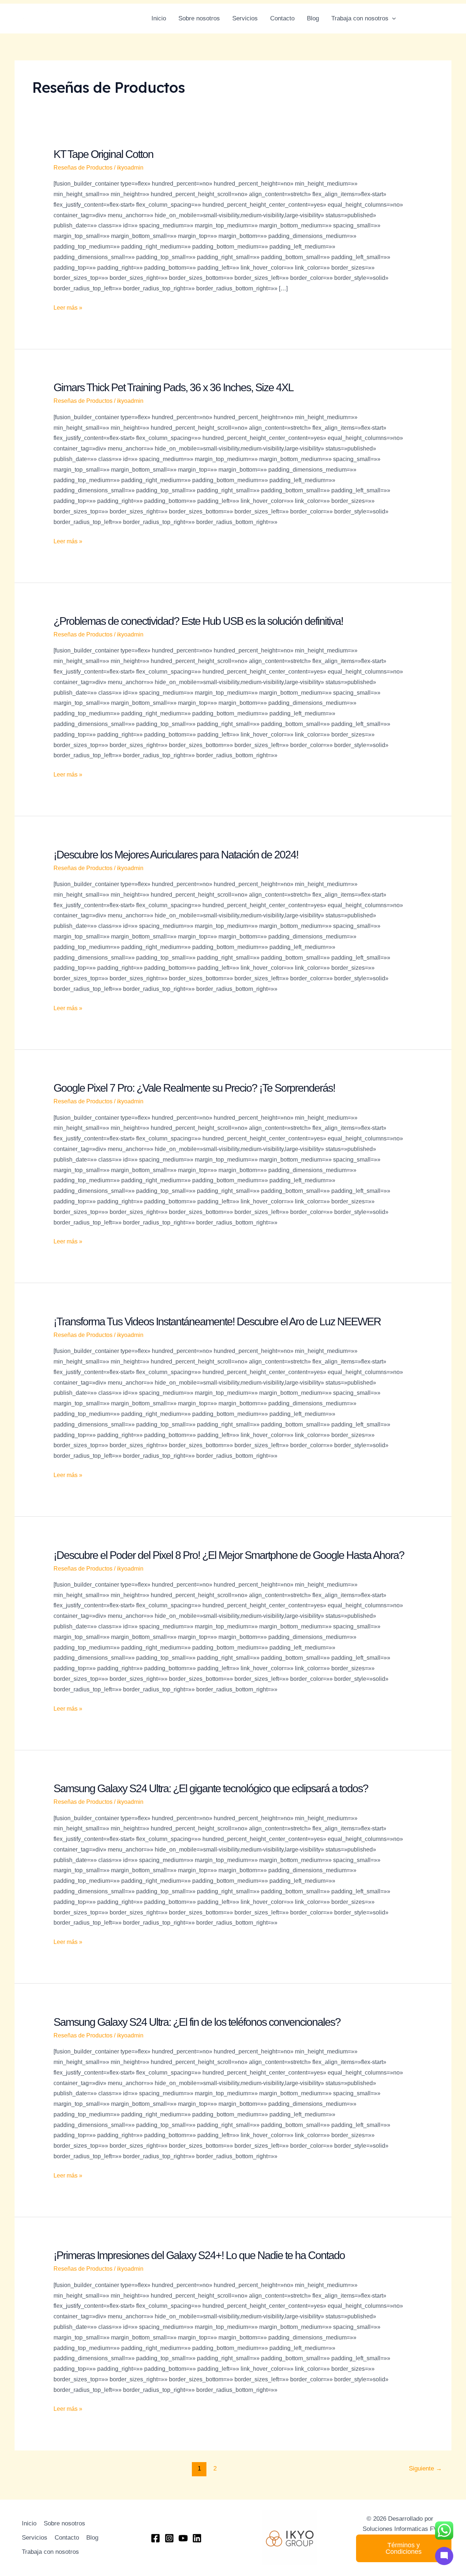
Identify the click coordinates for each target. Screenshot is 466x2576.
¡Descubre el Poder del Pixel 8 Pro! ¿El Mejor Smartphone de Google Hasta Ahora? (229, 1555)
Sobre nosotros (199, 18)
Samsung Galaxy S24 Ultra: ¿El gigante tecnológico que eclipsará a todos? (211, 1788)
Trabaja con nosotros (360, 18)
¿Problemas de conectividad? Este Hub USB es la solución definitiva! (198, 621)
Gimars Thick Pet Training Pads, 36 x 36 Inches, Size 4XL (173, 387)
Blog (313, 18)
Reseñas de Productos (83, 168)
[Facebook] (413, 19)
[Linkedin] (436, 19)
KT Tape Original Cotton (103, 154)
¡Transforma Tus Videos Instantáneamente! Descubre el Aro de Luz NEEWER (217, 1321)
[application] (392, 19)
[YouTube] (448, 19)
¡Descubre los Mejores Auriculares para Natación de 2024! (176, 855)
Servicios (245, 18)
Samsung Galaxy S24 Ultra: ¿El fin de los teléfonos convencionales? (197, 2022)
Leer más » (68, 307)
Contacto (282, 18)
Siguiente (425, 2468)
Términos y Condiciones (404, 2548)
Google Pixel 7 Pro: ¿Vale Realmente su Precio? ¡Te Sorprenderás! (194, 1088)
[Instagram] (424, 19)
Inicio (159, 18)
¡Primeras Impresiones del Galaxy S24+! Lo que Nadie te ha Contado (199, 2255)
